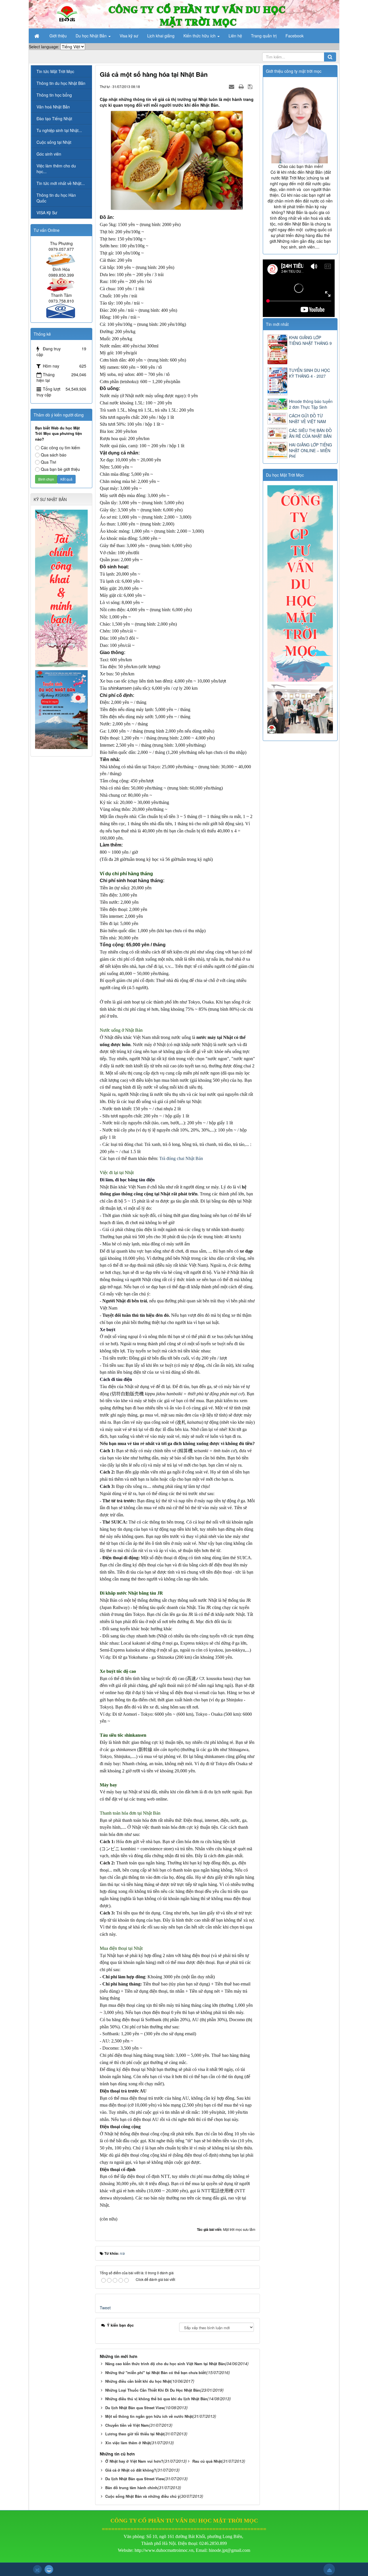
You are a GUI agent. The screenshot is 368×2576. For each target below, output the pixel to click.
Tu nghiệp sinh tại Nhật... (59, 130)
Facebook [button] (295, 36)
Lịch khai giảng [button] (161, 36)
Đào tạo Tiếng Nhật (54, 119)
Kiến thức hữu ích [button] (200, 36)
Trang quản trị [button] (264, 36)
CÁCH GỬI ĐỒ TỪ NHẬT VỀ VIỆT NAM (307, 418)
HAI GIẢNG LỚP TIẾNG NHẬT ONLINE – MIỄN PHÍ (310, 450)
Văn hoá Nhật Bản (53, 107)
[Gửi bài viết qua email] (232, 86)
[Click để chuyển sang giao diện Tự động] (37, 2569)
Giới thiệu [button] (58, 36)
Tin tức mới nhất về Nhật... (61, 183)
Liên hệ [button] (235, 36)
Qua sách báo (54, 455)
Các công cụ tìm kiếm (61, 448)
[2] (301, 708)
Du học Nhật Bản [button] (92, 36)
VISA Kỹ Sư (47, 213)
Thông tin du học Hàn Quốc (56, 198)
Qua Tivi (48, 462)
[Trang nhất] (37, 36)
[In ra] (242, 86)
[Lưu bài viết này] (251, 86)
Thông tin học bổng (54, 95)
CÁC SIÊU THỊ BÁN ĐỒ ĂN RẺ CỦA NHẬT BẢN (310, 433)
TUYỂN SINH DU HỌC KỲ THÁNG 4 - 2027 (309, 373)
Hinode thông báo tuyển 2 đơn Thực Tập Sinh (311, 404)
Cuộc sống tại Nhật (54, 142)
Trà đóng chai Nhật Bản (181, 1158)
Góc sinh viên (49, 154)
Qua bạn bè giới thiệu (60, 469)
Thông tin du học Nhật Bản (61, 83)
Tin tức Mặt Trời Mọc (55, 71)
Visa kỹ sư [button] (129, 36)
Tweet (105, 2308)
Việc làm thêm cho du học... (56, 169)
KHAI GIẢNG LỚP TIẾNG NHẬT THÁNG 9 (310, 340)
